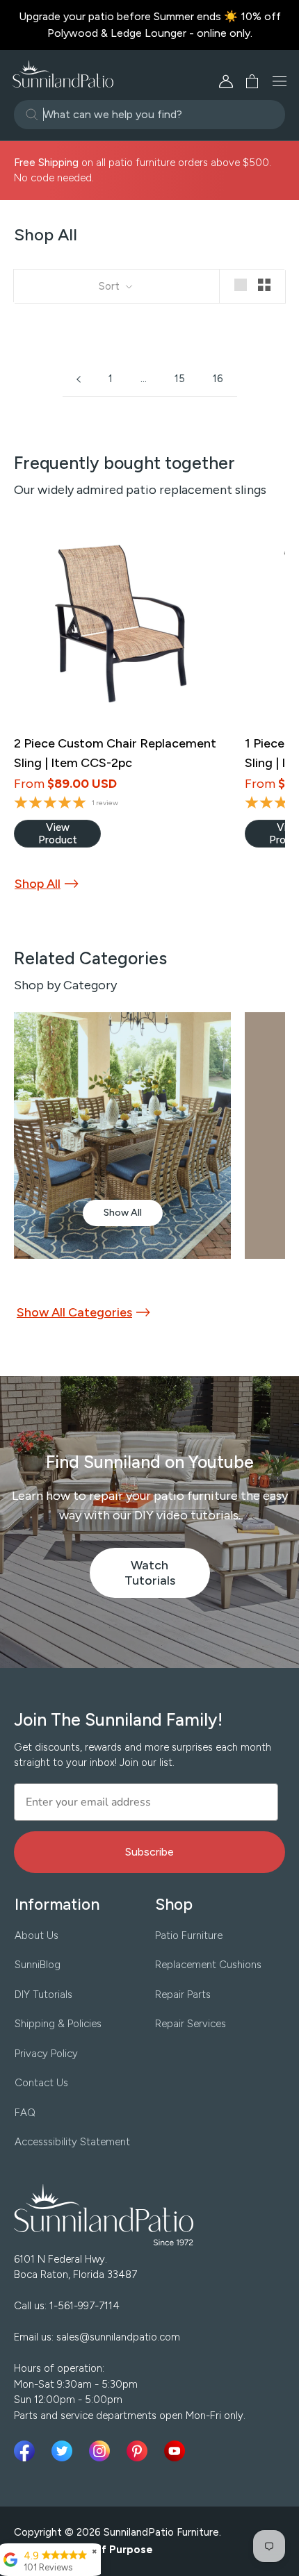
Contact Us (41, 2083)
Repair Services (191, 2024)
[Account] (226, 81)
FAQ (25, 2113)
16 (218, 379)
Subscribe (149, 1852)
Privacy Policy (46, 2054)
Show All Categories (74, 1312)
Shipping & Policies (58, 2024)
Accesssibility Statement (72, 2142)
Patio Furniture (189, 1935)
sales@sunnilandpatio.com (118, 2337)
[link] (57, 834)
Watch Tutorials (168, 1578)
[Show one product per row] (241, 285)
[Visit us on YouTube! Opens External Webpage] (175, 2451)
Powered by (83, 2550)
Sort (111, 286)
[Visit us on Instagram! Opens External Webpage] (102, 2451)
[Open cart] (248, 81)
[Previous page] (79, 379)
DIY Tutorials (43, 1995)
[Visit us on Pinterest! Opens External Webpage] (140, 2451)
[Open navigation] (280, 81)
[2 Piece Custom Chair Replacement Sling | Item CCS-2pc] (121, 624)
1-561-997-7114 (84, 2306)
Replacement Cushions (208, 1965)
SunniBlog (38, 1965)
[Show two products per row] (264, 285)
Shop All (38, 884)
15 (180, 379)
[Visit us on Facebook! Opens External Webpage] (27, 2451)
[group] (122, 1136)
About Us (37, 1935)
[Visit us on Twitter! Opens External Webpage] (65, 2451)
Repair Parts (183, 1995)
